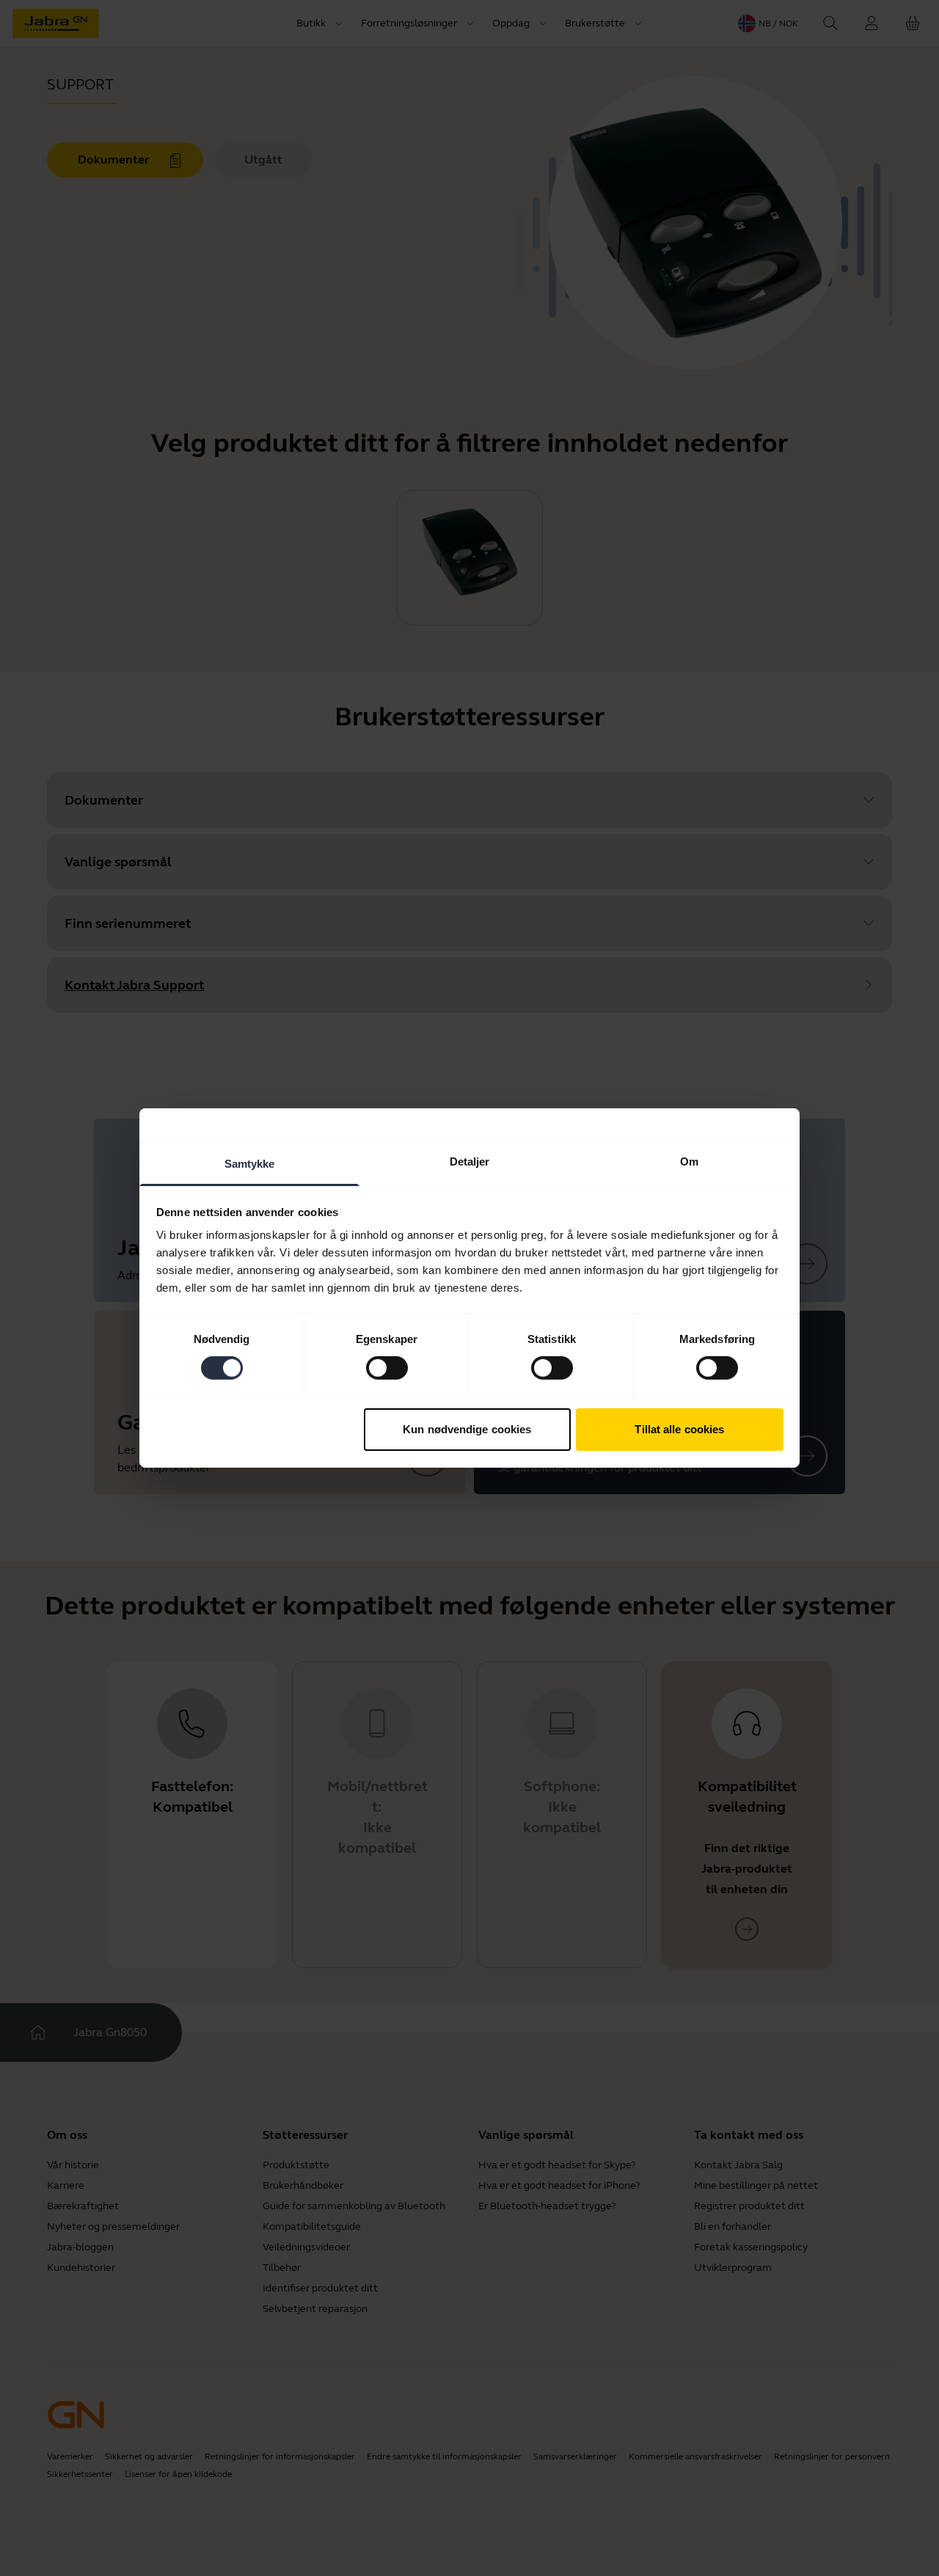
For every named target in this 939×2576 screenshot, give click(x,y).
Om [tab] (689, 1161)
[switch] (387, 1368)
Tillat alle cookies (679, 1429)
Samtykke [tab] (250, 1164)
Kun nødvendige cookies (467, 1429)
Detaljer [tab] (470, 1161)
